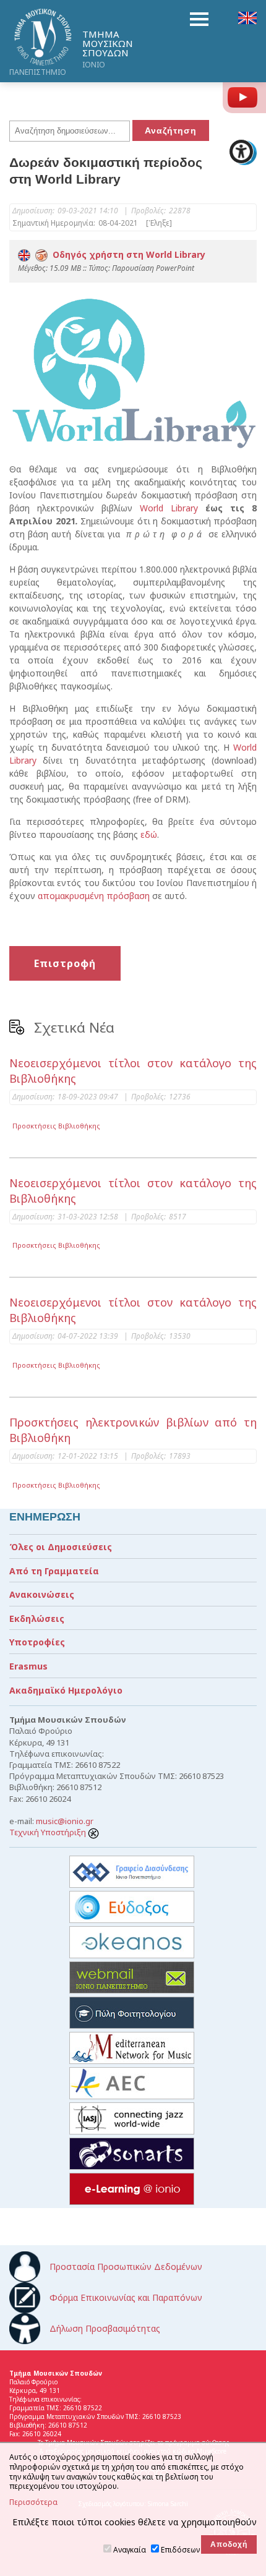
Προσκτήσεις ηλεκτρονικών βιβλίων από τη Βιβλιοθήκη (133, 1430)
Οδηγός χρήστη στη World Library (127, 254)
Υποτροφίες (37, 1642)
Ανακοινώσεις (42, 1594)
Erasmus (28, 1666)
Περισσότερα (33, 2502)
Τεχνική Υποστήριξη (49, 1832)
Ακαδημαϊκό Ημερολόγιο (66, 1690)
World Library (169, 508)
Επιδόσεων (180, 2550)
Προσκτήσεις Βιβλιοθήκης (56, 1126)
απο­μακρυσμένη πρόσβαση (94, 896)
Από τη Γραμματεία (54, 1571)
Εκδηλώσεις (37, 1619)
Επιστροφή (65, 963)
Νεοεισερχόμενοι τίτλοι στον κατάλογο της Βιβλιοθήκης (133, 1071)
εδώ (149, 834)
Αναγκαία (130, 2550)
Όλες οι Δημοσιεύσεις (61, 1547)
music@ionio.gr (65, 1821)
